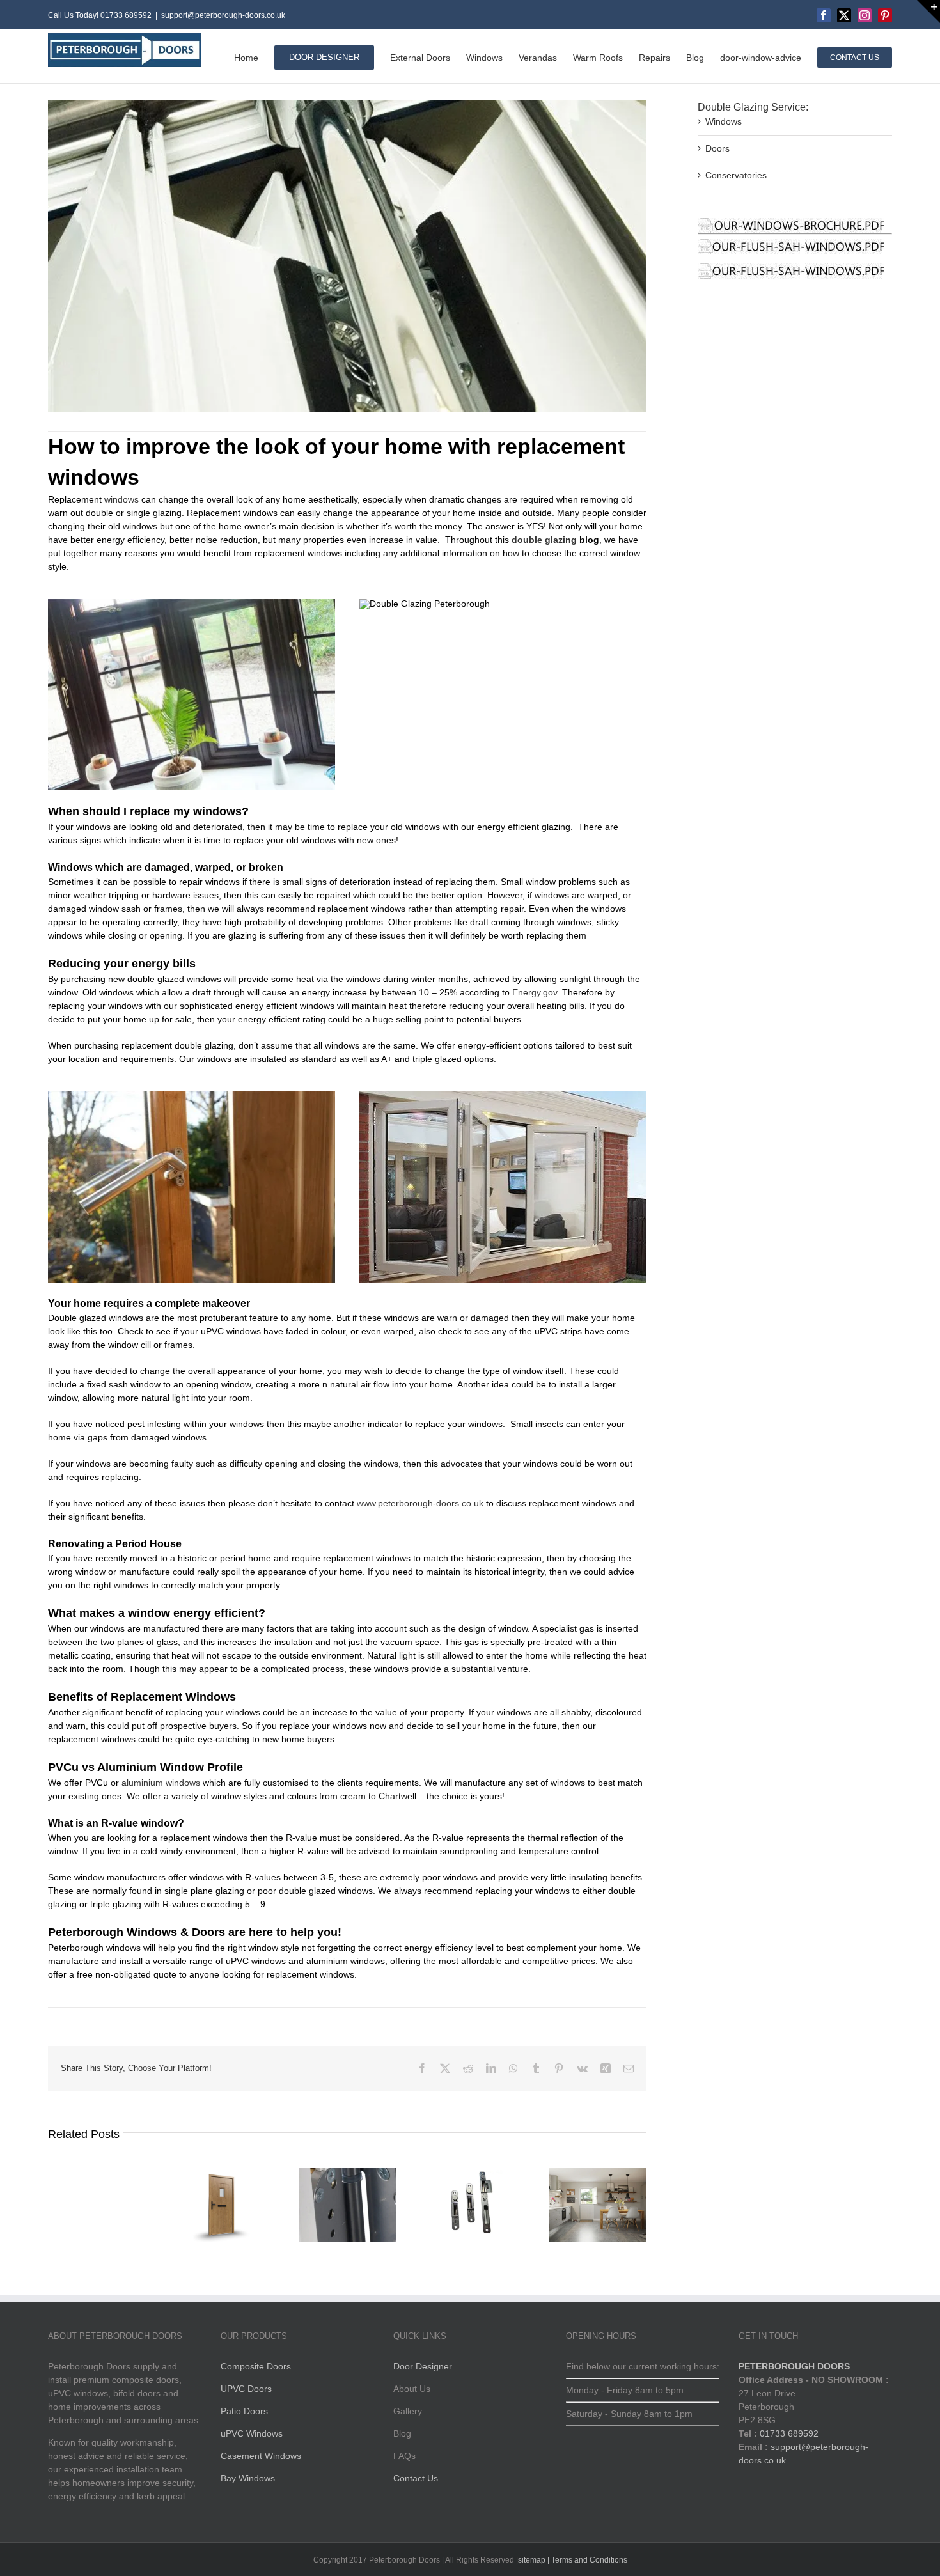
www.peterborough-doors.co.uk (420, 1503)
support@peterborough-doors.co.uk (223, 15)
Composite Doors (256, 2366)
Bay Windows (248, 2478)
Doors (717, 148)
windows (121, 499)
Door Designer (423, 2366)
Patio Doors (244, 2411)
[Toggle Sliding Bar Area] (928, 12)
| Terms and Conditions (586, 2560)
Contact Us (416, 2478)
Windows (724, 121)
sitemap (532, 2560)
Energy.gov (535, 992)
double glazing (544, 540)
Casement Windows (261, 2456)
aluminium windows (161, 1783)
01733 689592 (789, 2433)
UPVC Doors (246, 2389)
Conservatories (736, 175)
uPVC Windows (252, 2433)
